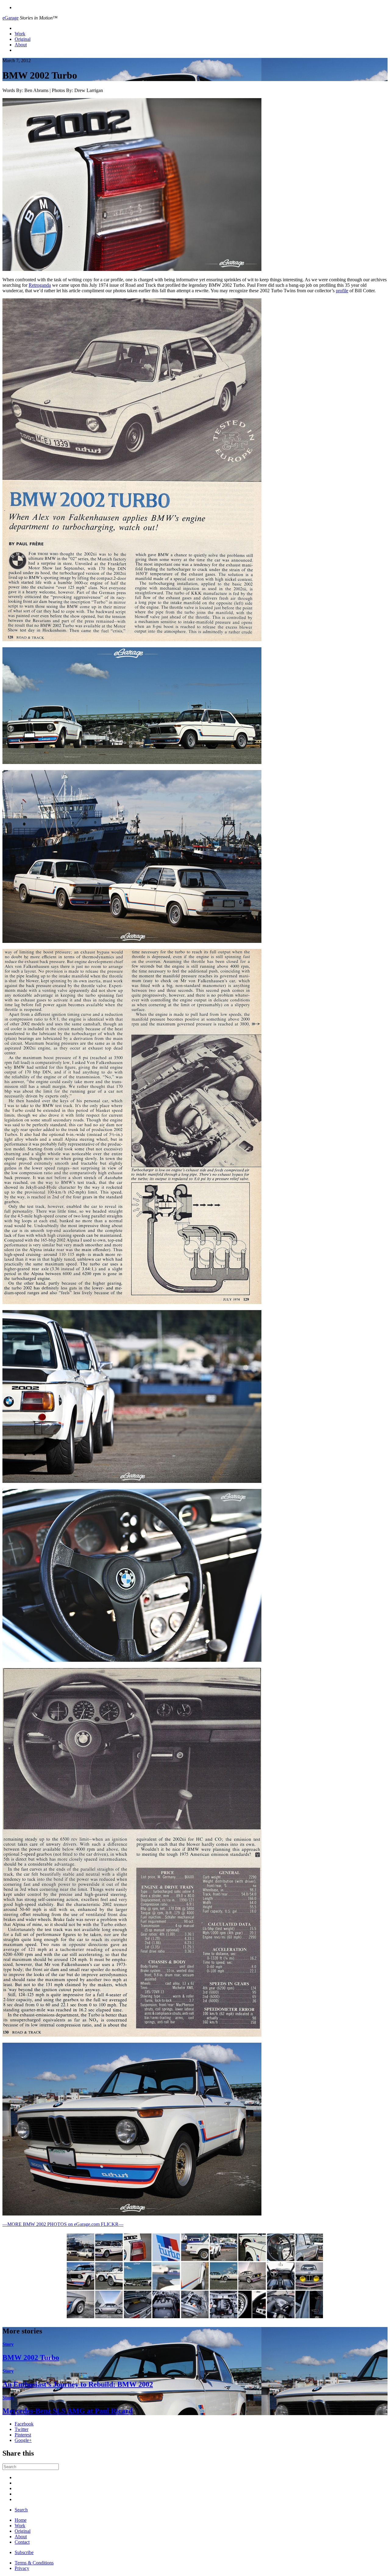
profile (342, 291)
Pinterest (23, 2435)
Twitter (21, 2429)
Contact (22, 2542)
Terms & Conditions (34, 2563)
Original (23, 39)
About (21, 45)
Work (20, 34)
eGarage (11, 18)
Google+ (23, 2440)
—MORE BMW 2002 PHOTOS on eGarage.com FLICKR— (63, 2224)
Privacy (22, 2568)
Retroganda (40, 285)
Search (21, 2510)
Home (21, 2520)
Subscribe (24, 2552)
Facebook (24, 2424)
